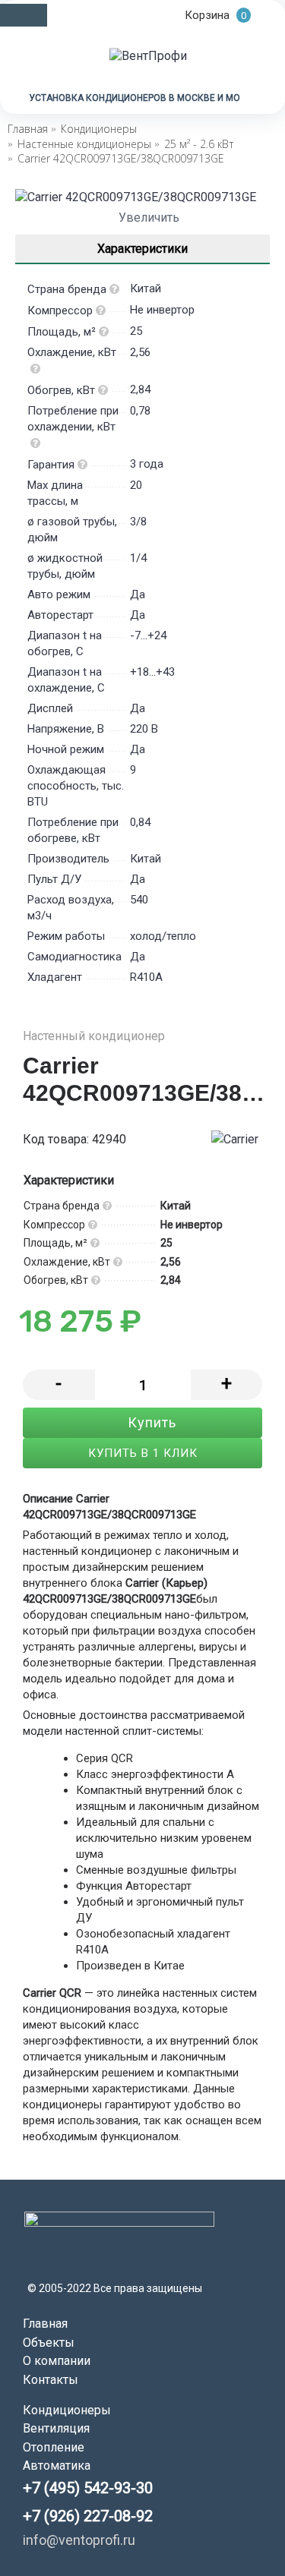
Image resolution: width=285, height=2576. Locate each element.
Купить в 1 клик (143, 1453)
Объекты (49, 2343)
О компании (57, 2361)
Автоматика (57, 2466)
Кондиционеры (67, 2410)
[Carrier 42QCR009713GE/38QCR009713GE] (142, 197)
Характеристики (142, 249)
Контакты (51, 2380)
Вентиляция (56, 2428)
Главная (45, 2324)
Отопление (54, 2447)
